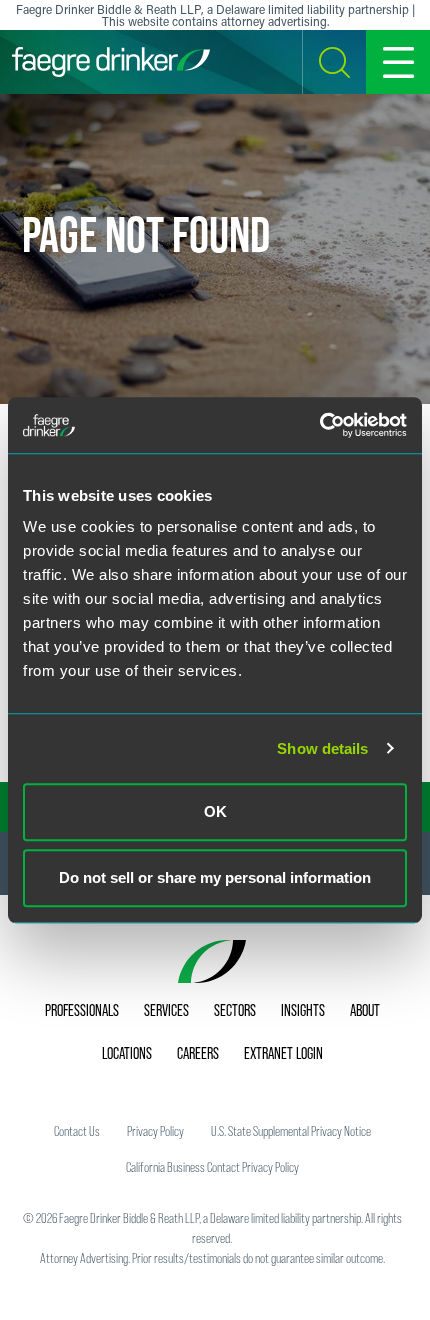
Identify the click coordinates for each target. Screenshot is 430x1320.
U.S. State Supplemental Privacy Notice (291, 1131)
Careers (198, 1053)
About (365, 1010)
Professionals (82, 1010)
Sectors (235, 1010)
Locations (127, 1053)
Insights (303, 1010)
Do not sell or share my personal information (215, 877)
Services (166, 1010)
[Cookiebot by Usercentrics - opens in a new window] (319, 425)
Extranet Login (283, 1053)
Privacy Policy (155, 1131)
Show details (322, 748)
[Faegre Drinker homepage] (111, 62)
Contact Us (77, 1131)
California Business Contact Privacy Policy (212, 1167)
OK (215, 811)
